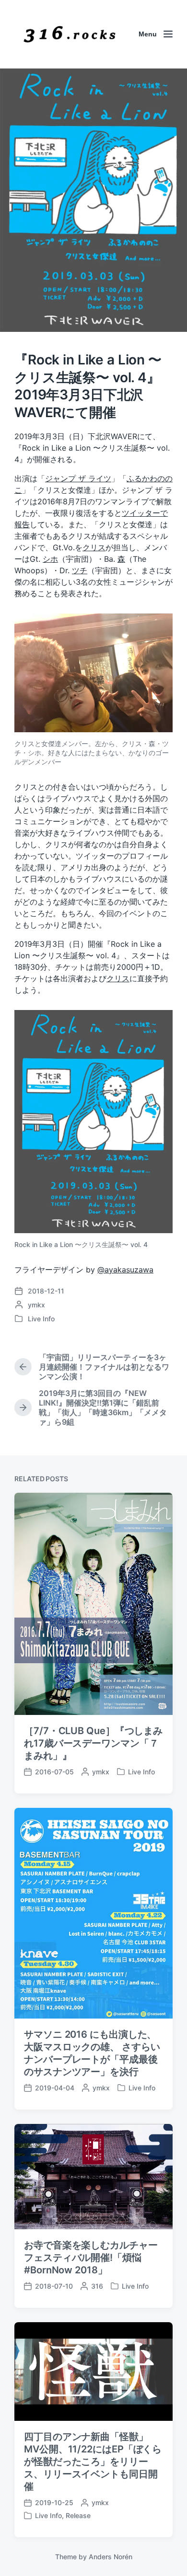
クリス (94, 547)
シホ (50, 559)
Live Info (41, 1319)
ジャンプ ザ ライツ (78, 478)
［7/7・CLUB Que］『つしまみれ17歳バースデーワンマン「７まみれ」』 (93, 1743)
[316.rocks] (70, 34)
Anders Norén (111, 2557)
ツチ (80, 570)
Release (78, 2515)
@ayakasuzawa (125, 1270)
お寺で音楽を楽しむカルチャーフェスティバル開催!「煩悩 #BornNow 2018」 (91, 2258)
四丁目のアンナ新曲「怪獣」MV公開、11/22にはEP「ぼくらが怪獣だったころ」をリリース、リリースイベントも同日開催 (93, 2462)
